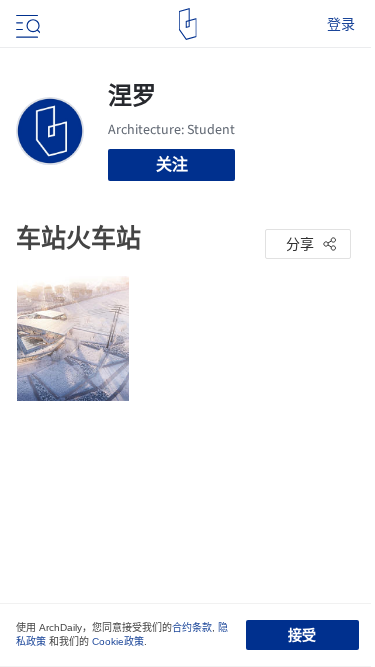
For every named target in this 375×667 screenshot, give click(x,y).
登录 (341, 24)
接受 (302, 635)
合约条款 (192, 627)
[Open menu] (26, 24)
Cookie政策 (118, 641)
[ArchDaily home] (187, 24)
